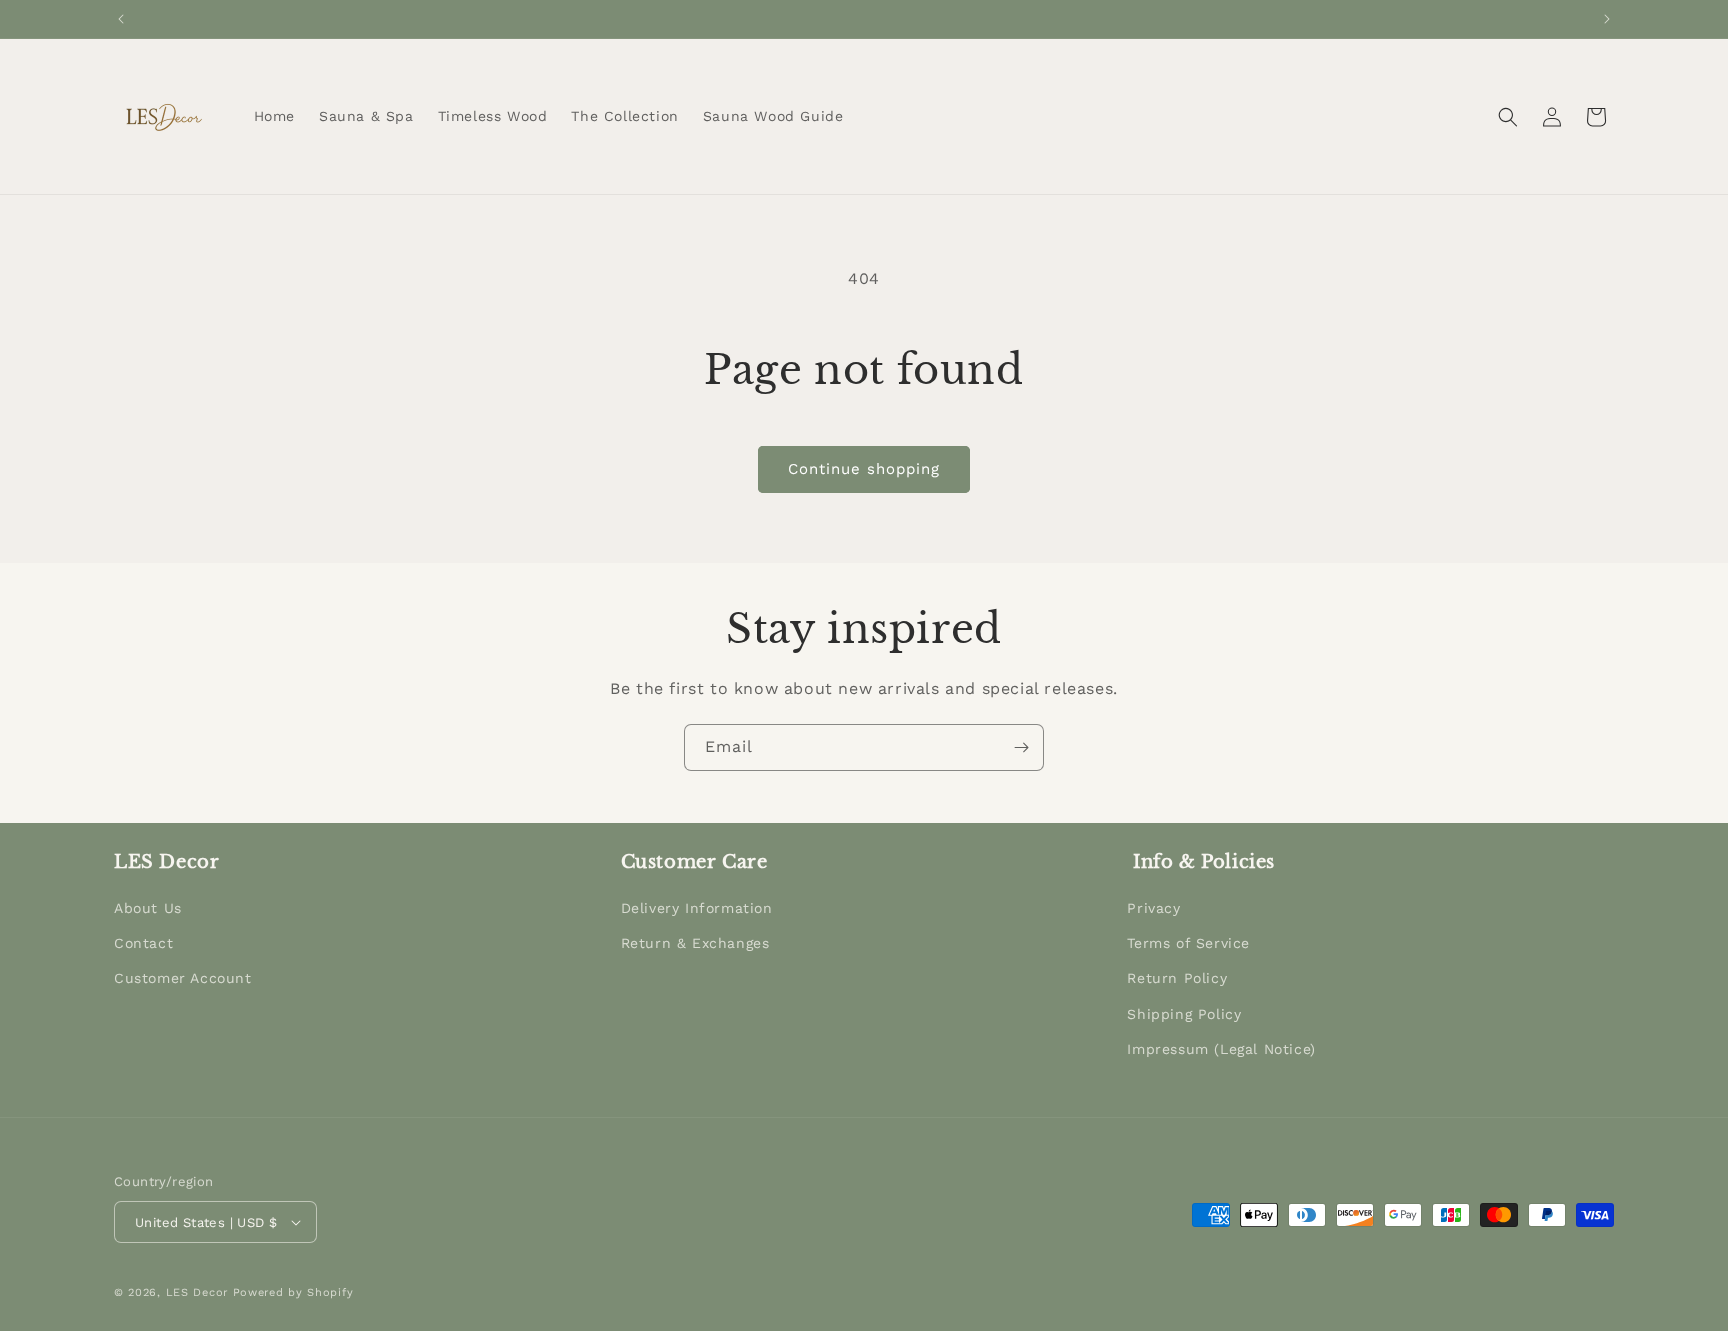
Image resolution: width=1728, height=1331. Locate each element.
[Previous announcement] (121, 19)
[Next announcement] (1607, 19)
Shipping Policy (1184, 1014)
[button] (1508, 117)
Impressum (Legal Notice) (1221, 1049)
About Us (148, 908)
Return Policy (1177, 978)
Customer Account (183, 978)
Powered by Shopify (293, 1292)
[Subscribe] (1021, 747)
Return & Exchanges (695, 943)
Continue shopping (864, 469)
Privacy (1153, 908)
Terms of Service (1188, 943)
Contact (143, 943)
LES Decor (197, 1292)
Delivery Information (697, 908)
